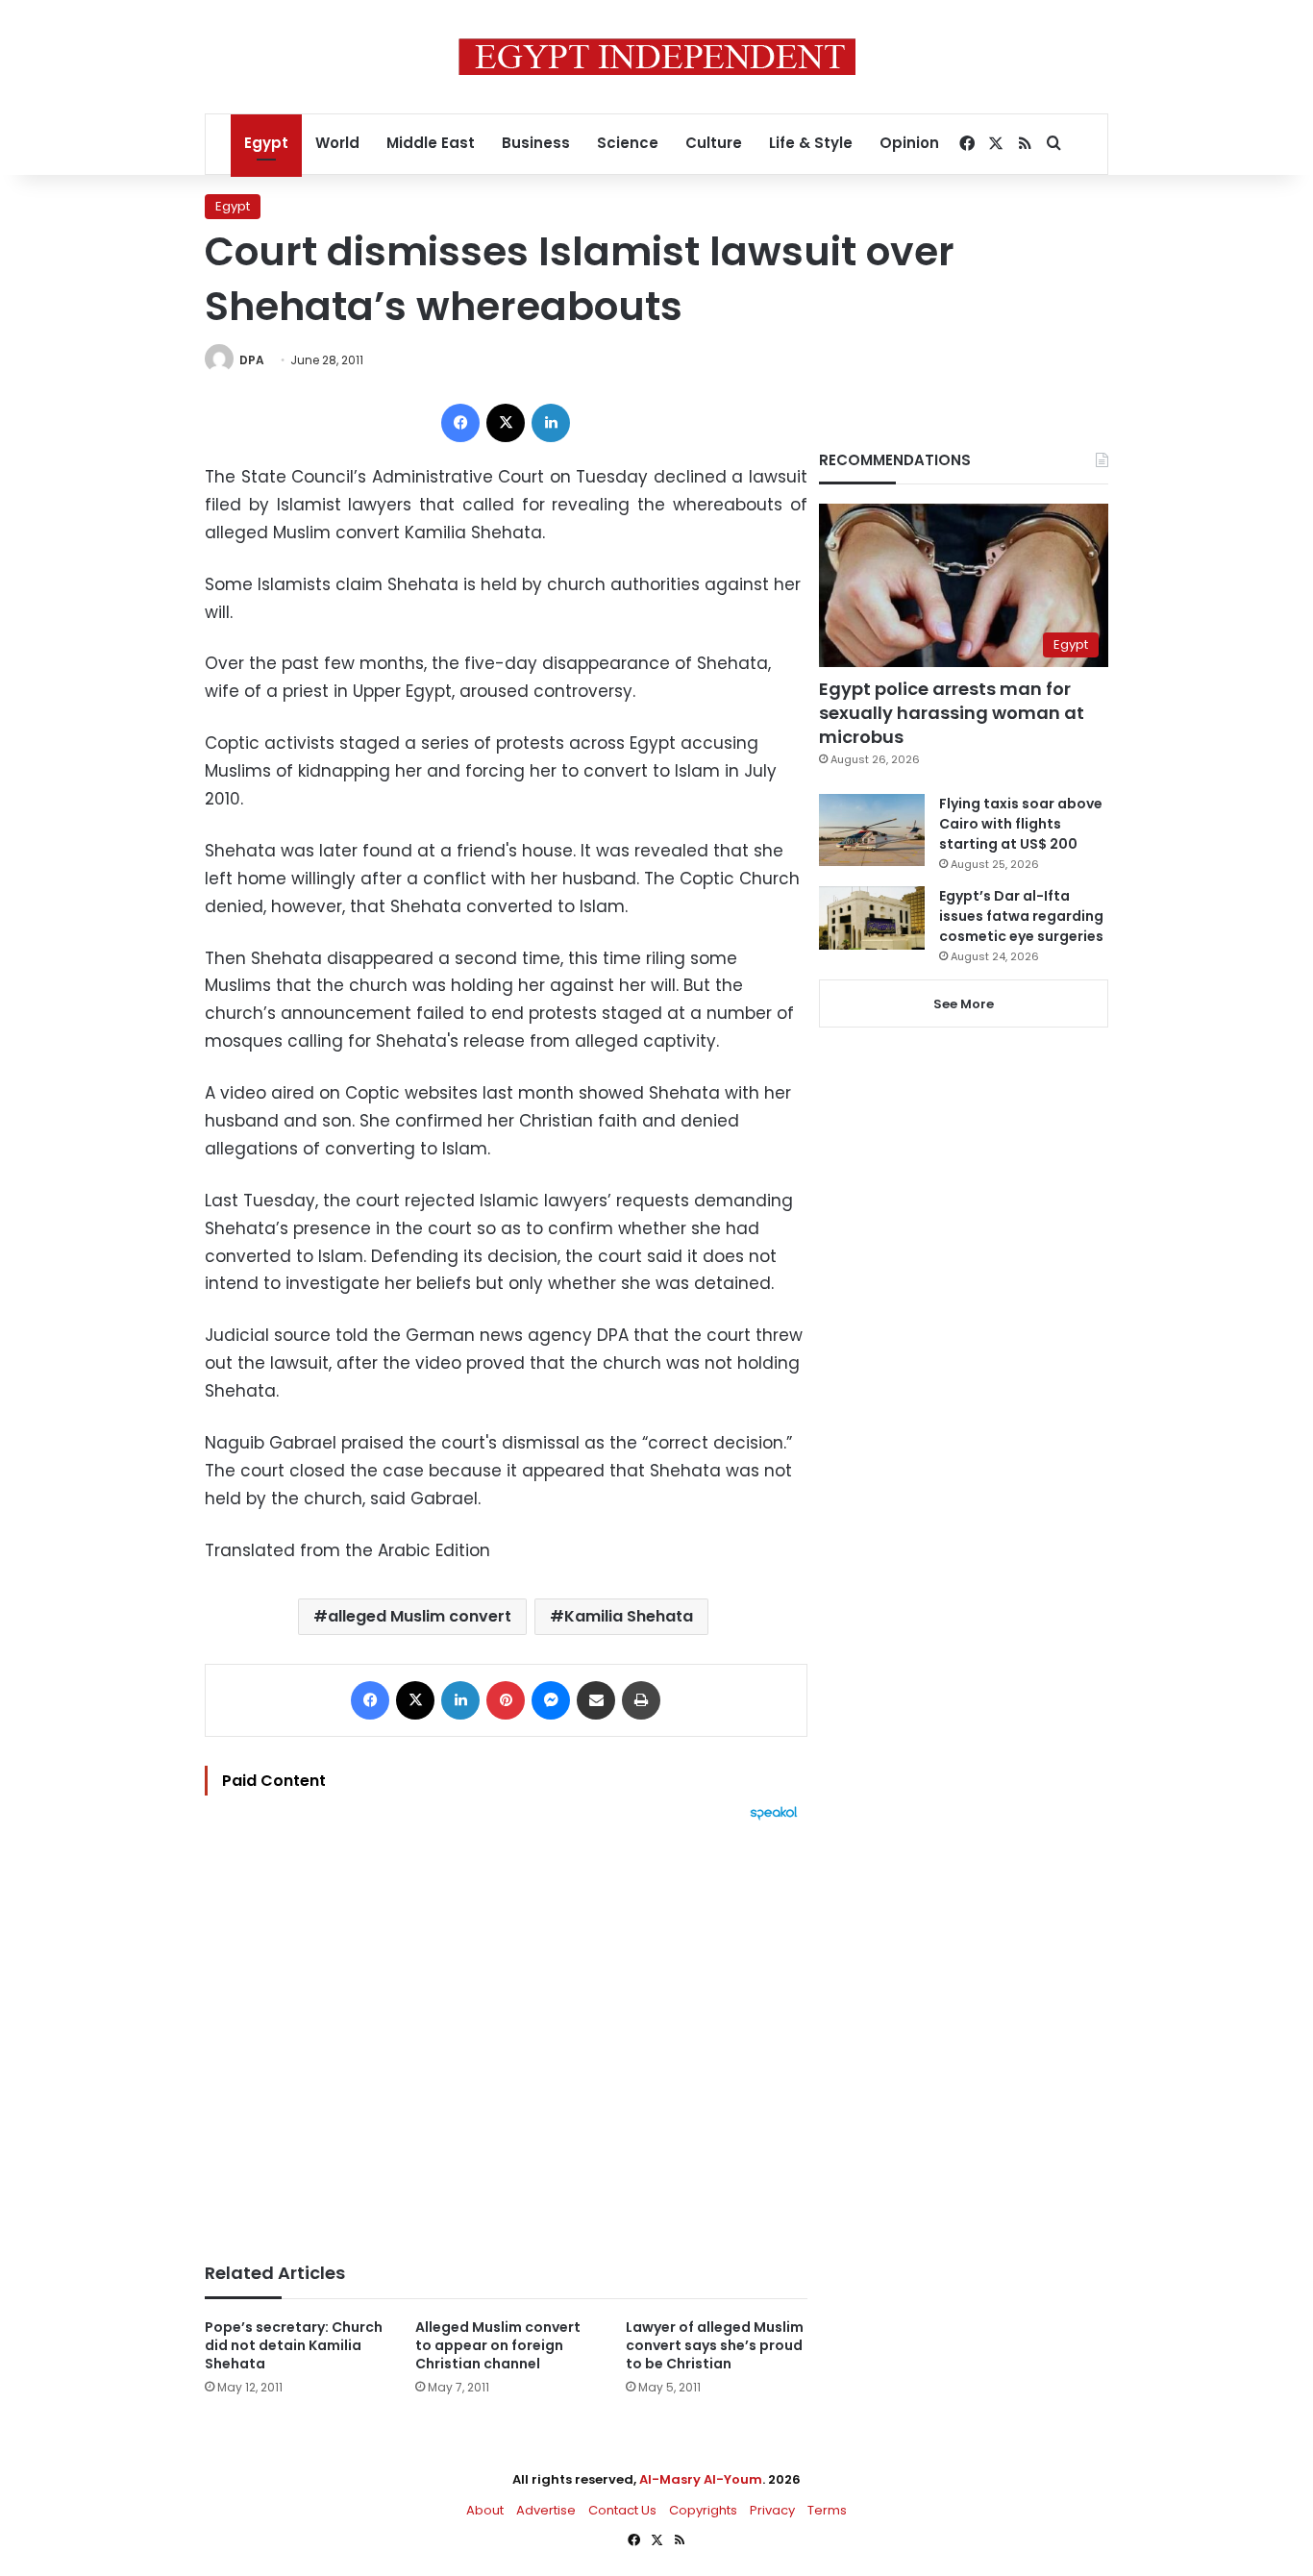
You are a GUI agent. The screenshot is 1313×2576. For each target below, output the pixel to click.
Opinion (909, 143)
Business (536, 143)
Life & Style (811, 143)
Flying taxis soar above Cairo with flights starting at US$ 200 (1021, 824)
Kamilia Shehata (629, 1616)
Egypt (266, 143)
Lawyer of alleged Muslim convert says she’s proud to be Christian (715, 2345)
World (337, 143)
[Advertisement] (506, 2032)
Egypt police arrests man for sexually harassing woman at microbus (952, 713)
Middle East (431, 143)
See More (964, 1004)
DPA (252, 360)
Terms (827, 2510)
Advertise (546, 2510)
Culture (714, 143)
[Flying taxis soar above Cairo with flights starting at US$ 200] (872, 830)
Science (628, 143)
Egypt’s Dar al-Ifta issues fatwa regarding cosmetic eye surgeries (1021, 916)
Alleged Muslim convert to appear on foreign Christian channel (498, 2345)
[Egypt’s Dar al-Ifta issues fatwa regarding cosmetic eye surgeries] (872, 918)
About (485, 2510)
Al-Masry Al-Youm (701, 2479)
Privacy (772, 2510)
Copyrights (703, 2510)
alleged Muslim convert (420, 1616)
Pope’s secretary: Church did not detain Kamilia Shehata (294, 2345)
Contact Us (622, 2510)
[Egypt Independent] (657, 57)
